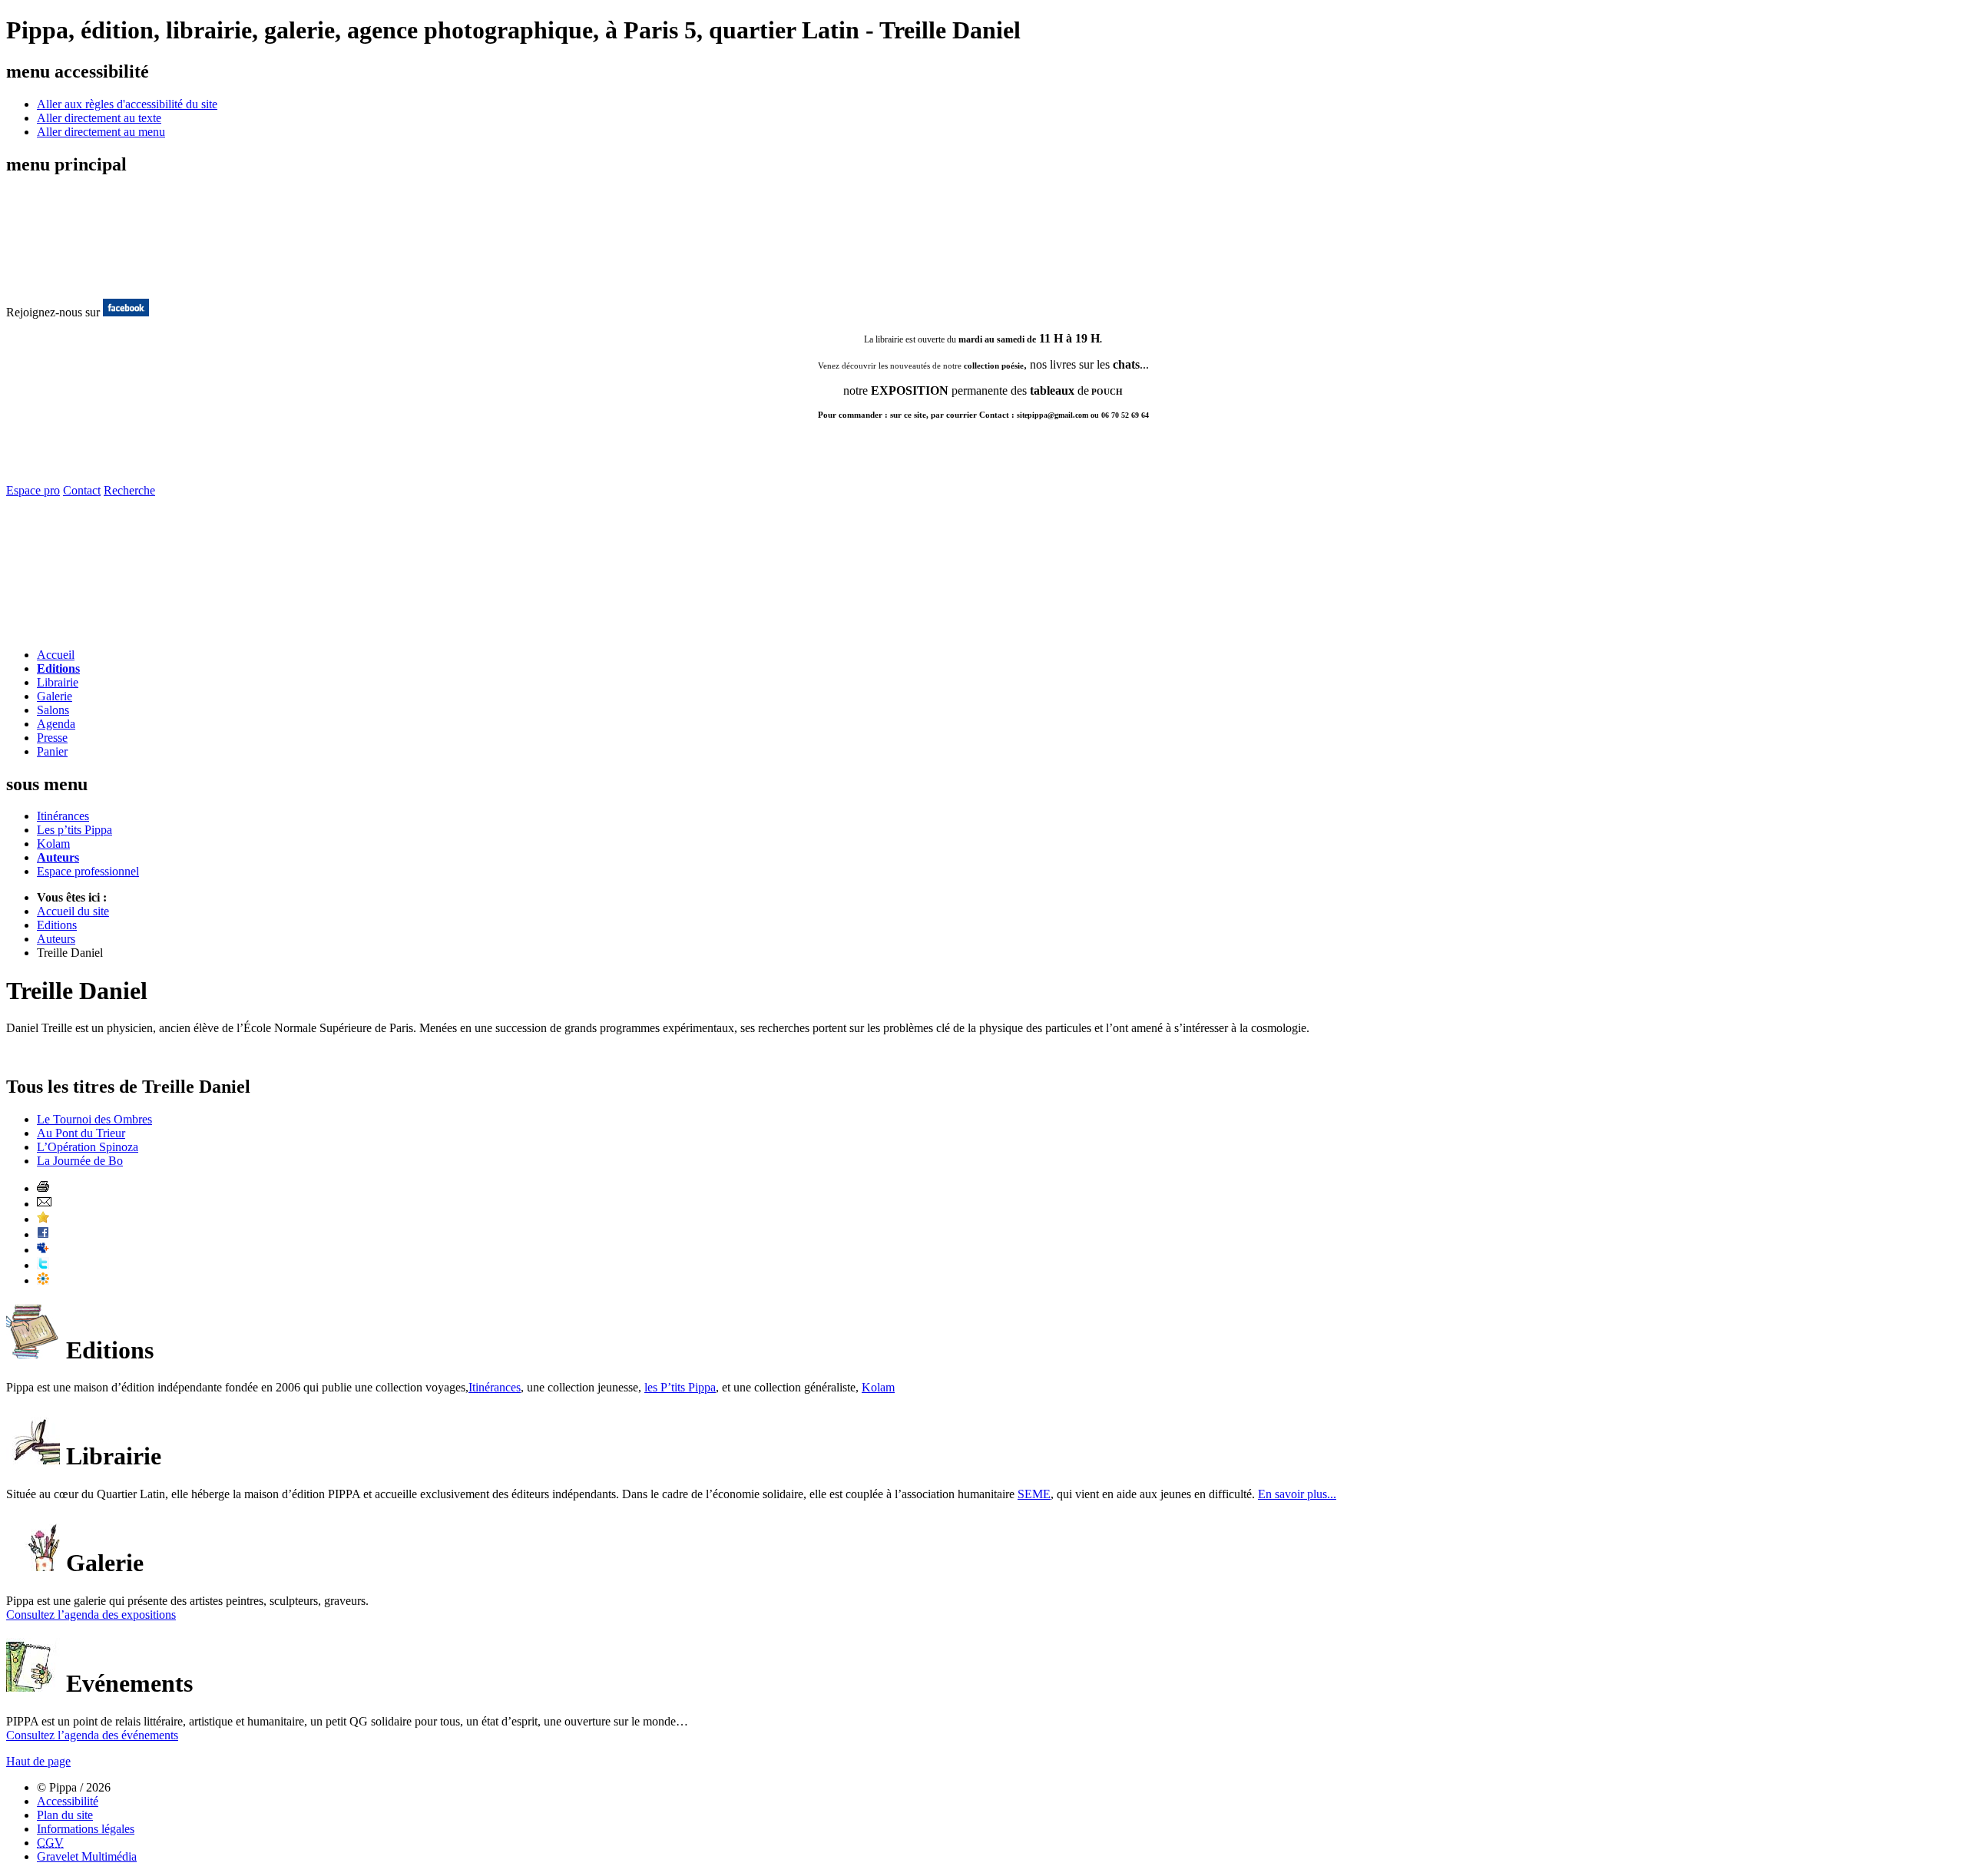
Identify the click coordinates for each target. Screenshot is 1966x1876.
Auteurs (58, 857)
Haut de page (38, 1761)
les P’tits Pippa (680, 1387)
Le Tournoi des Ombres (94, 1119)
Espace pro (33, 490)
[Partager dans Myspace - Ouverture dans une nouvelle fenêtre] (43, 1250)
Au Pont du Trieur (81, 1133)
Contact (82, 490)
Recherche (129, 490)
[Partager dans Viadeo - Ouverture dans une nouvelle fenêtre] (43, 1280)
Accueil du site (73, 911)
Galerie (55, 696)
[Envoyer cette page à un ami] (44, 1204)
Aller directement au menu (101, 132)
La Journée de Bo (80, 1161)
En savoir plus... (1297, 1494)
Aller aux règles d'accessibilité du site (127, 104)
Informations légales (86, 1829)
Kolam (53, 844)
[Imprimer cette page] (43, 1188)
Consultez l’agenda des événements (92, 1735)
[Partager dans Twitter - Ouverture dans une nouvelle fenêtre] (43, 1265)
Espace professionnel (88, 871)
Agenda (56, 724)
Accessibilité (68, 1801)
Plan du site (65, 1815)
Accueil (56, 655)
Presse (52, 738)
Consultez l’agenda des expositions (91, 1615)
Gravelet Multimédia (87, 1856)
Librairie (58, 682)
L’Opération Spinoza (88, 1147)
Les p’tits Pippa (74, 830)
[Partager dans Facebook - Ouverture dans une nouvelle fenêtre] (43, 1234)
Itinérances (63, 816)
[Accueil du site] (68, 282)
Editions (58, 668)
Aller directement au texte (99, 118)
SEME (1034, 1494)
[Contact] (96, 632)
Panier (52, 751)
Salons (53, 710)
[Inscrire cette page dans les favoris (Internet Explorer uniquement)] (43, 1219)
